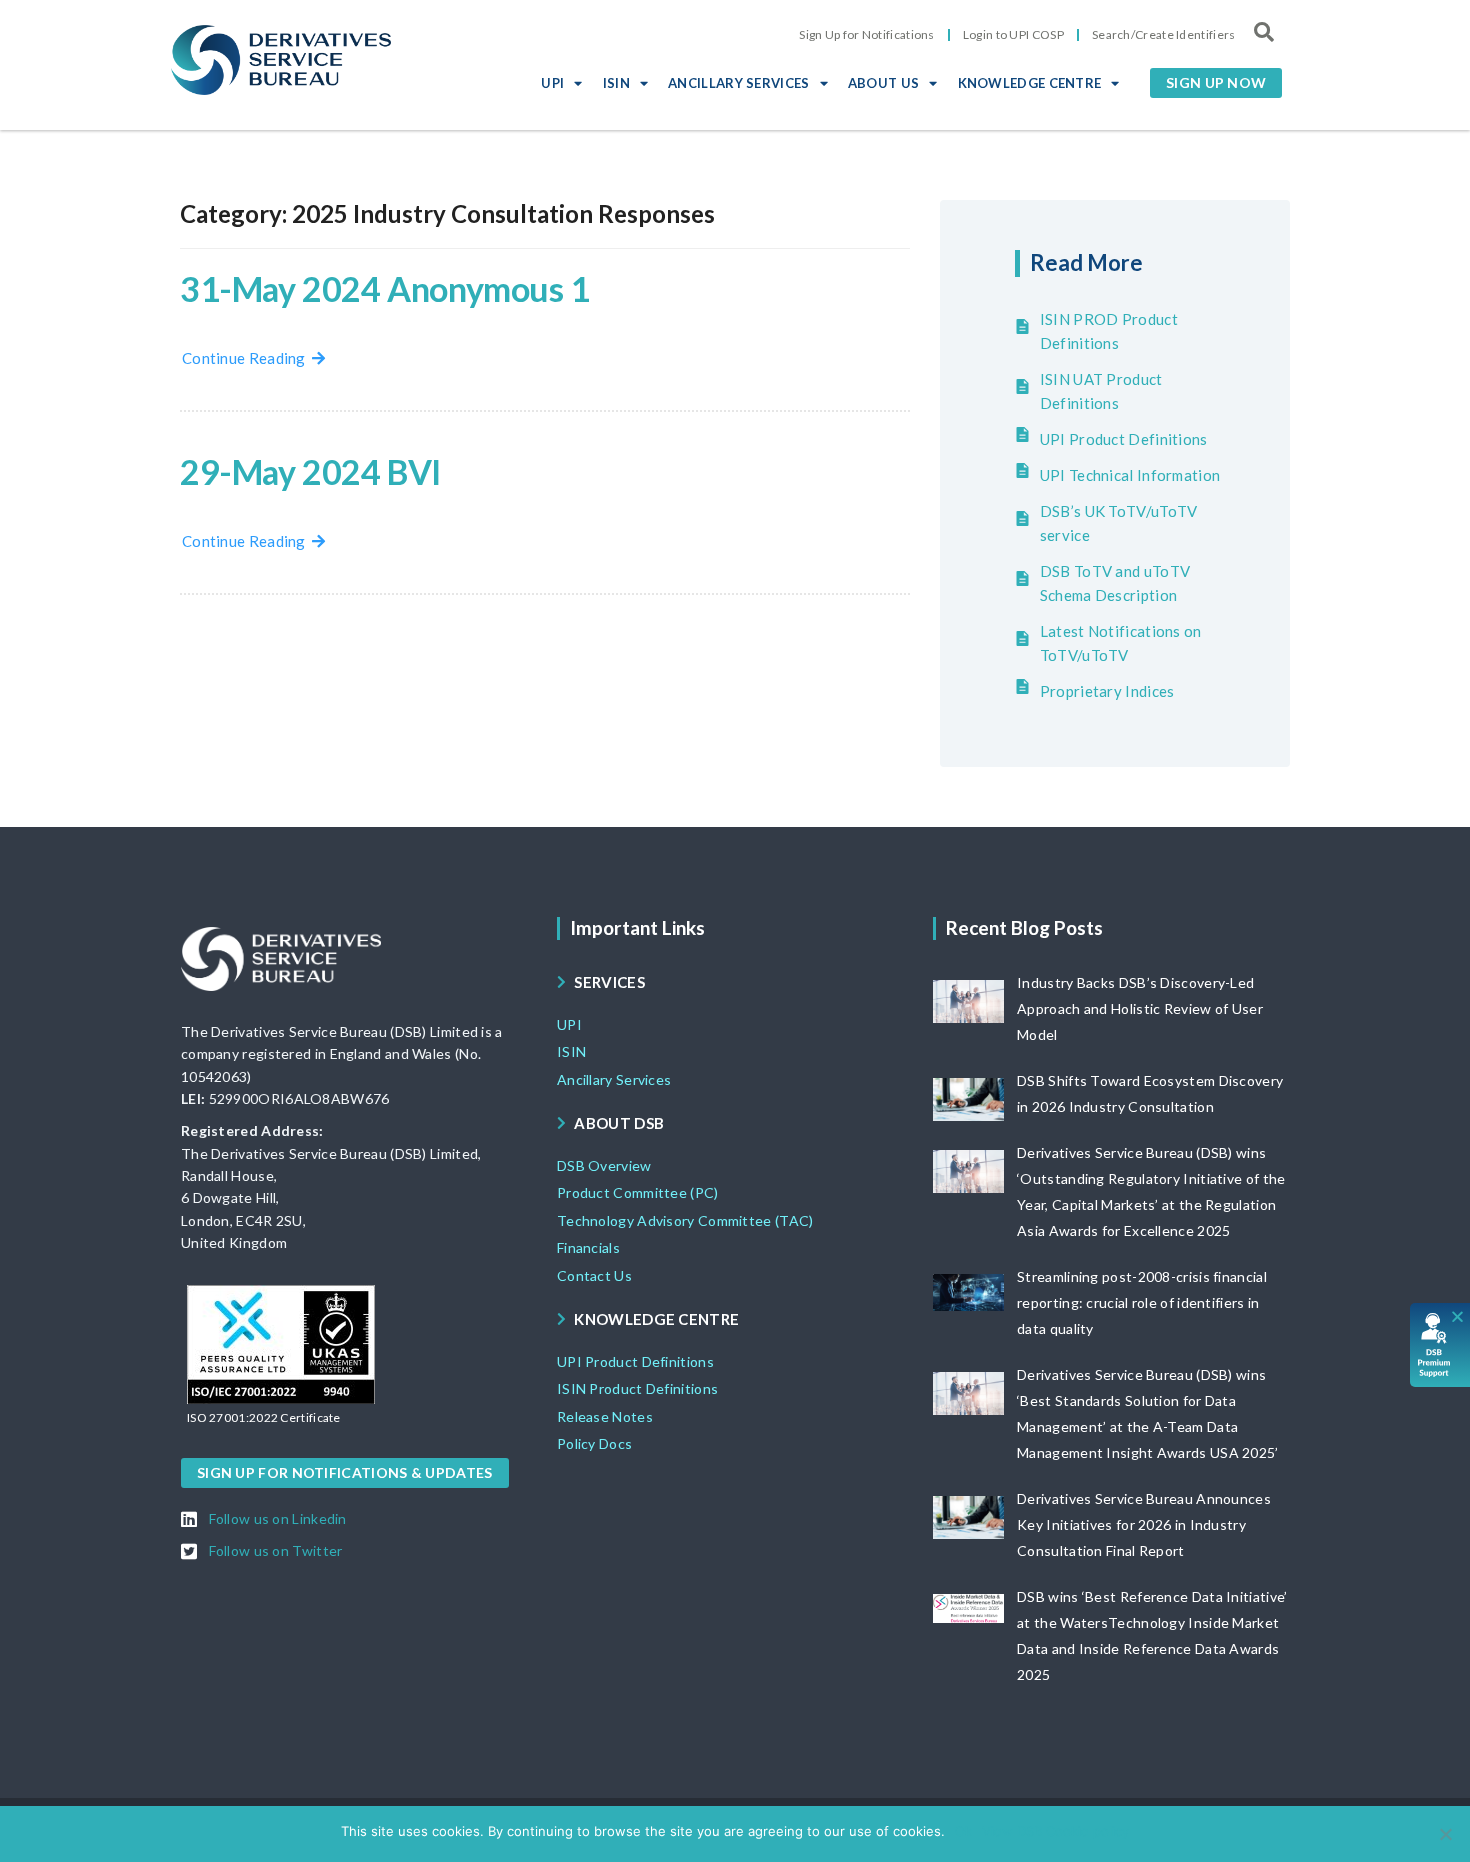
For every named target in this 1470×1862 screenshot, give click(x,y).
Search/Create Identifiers (1164, 34)
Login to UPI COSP (1013, 34)
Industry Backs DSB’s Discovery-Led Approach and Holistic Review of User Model (1140, 1008)
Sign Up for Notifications (867, 34)
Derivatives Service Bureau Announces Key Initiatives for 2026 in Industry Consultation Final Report (1144, 1524)
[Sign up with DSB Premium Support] (1440, 1345)
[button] (1216, 83)
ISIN (616, 83)
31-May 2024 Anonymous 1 (385, 288)
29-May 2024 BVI (310, 471)
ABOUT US (883, 83)
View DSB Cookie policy (1055, 1831)
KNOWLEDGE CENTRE (1030, 83)
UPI (552, 83)
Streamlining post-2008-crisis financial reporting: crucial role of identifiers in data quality (1142, 1302)
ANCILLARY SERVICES (738, 83)
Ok (963, 1831)
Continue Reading (247, 358)
